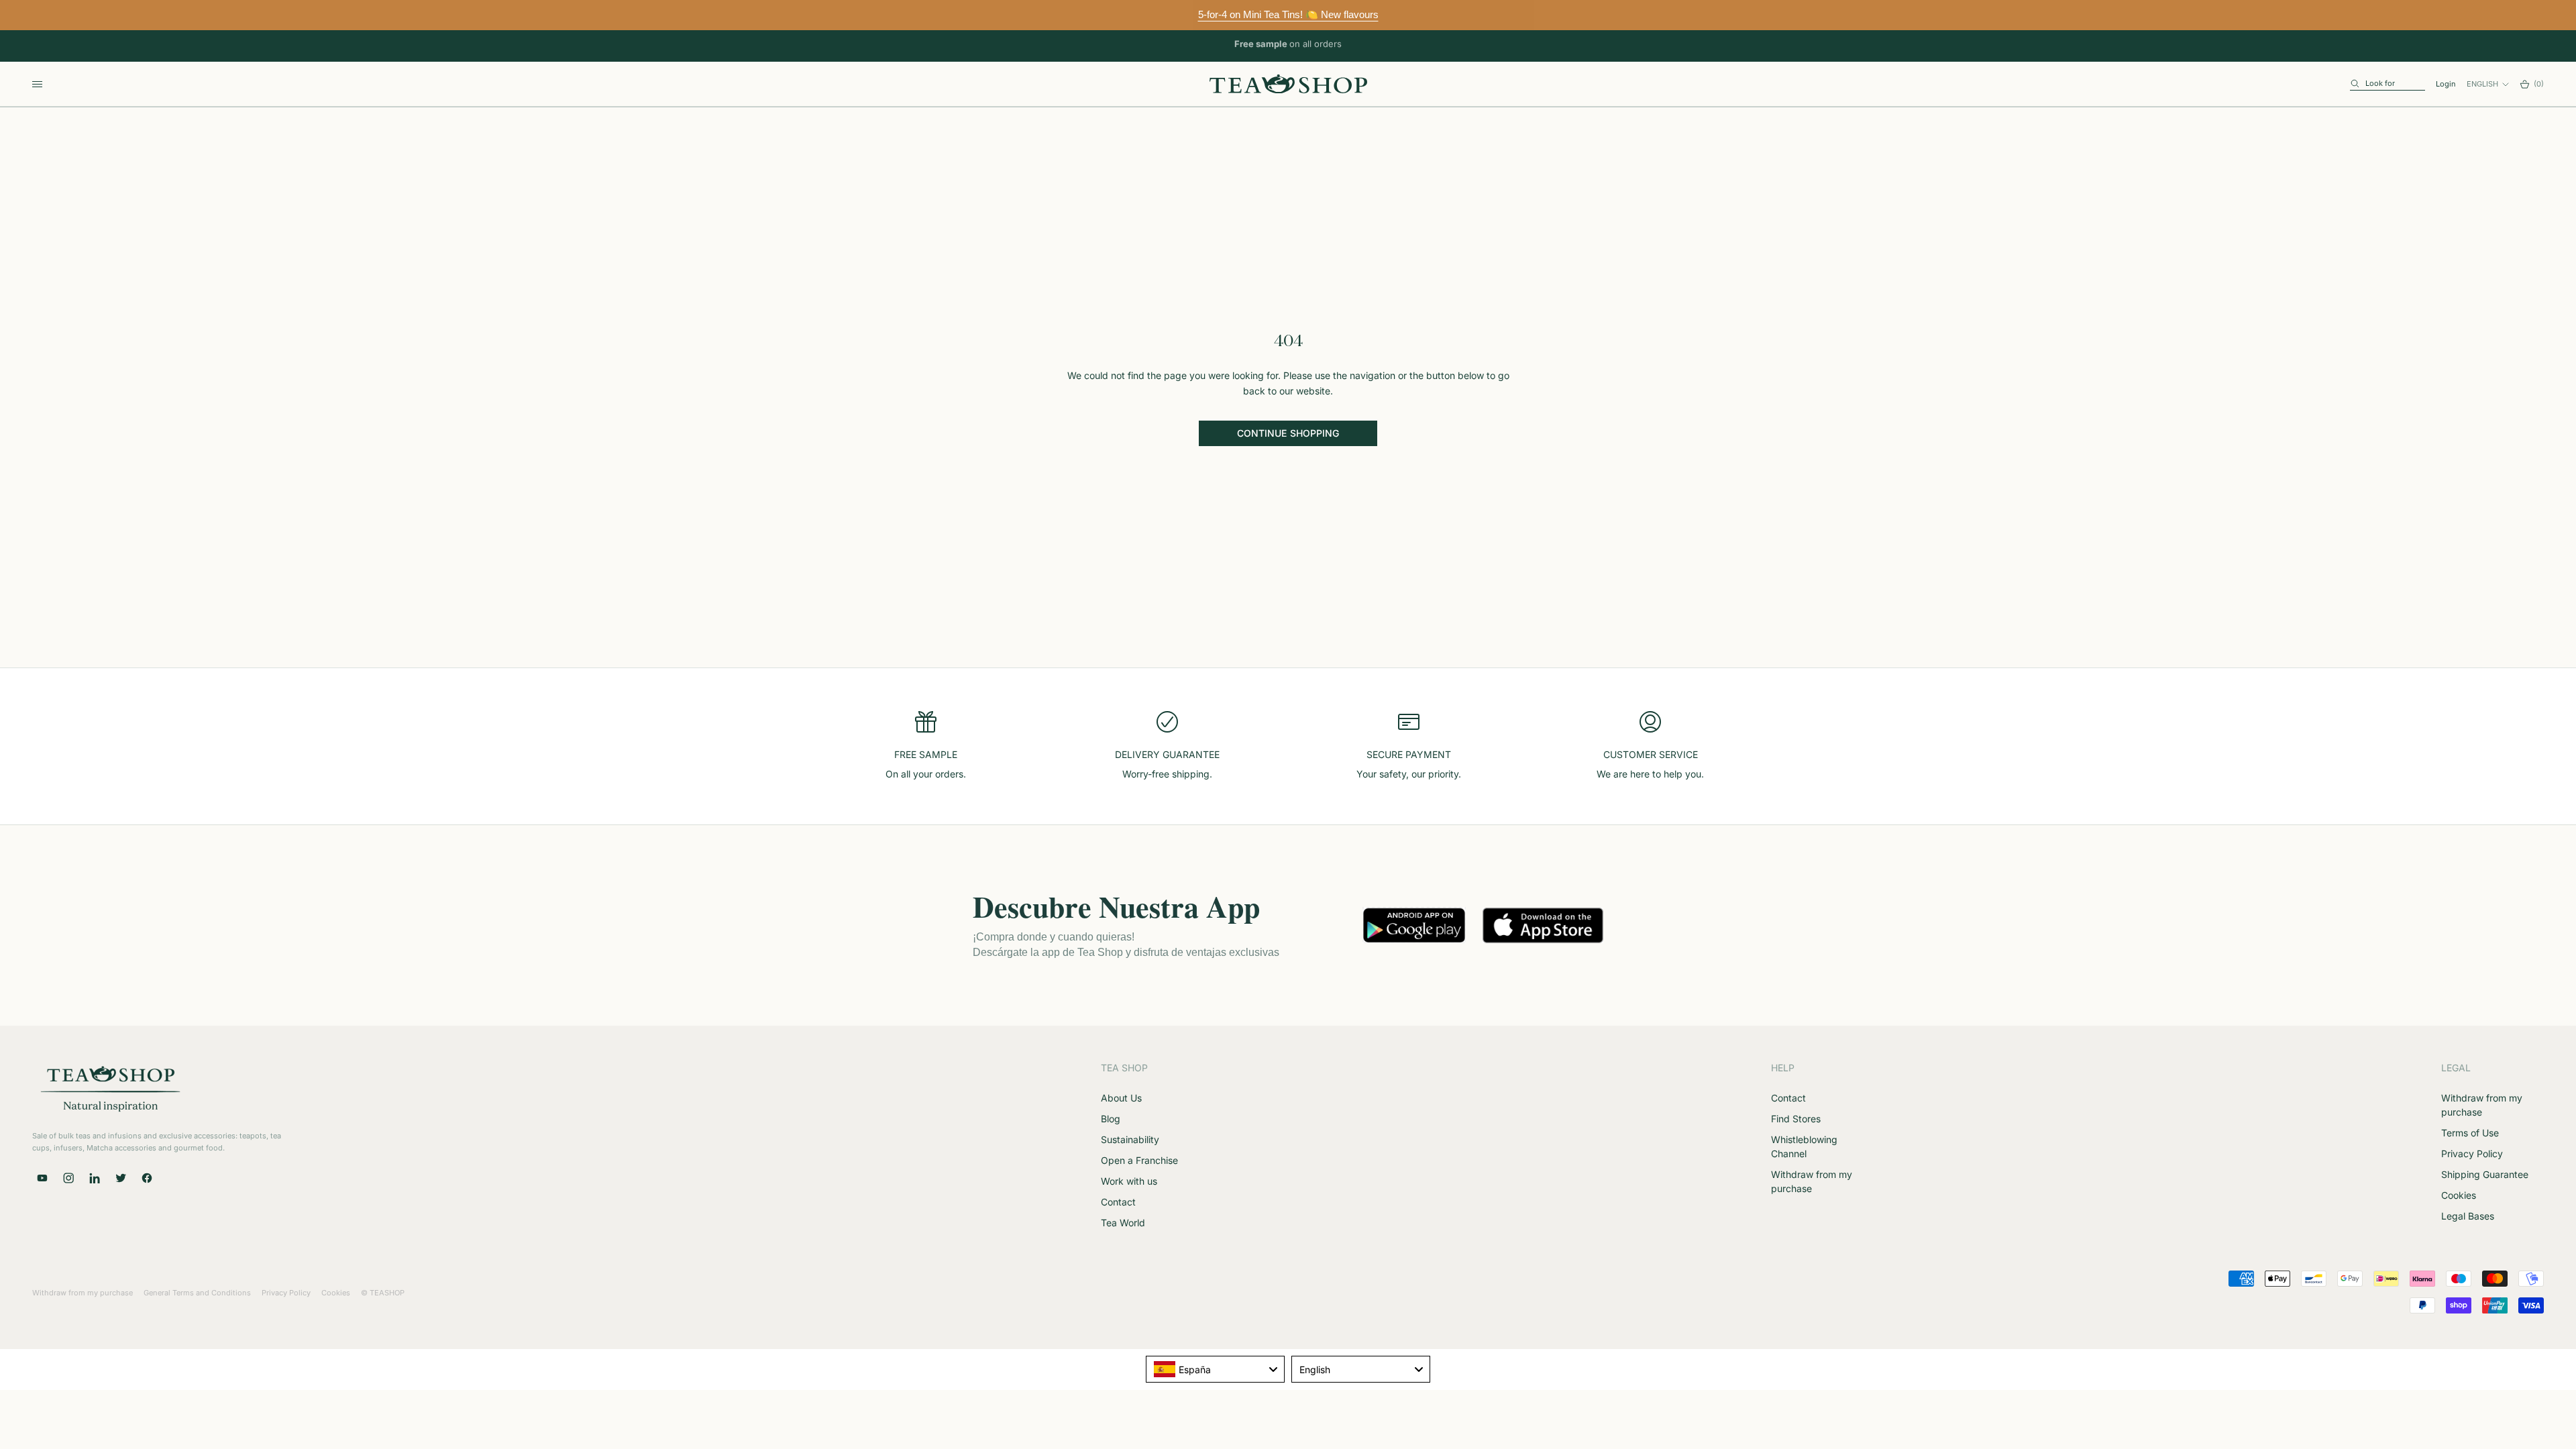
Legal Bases (2468, 1216)
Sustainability (1130, 1139)
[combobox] (1215, 1369)
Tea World (1123, 1223)
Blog (1111, 1119)
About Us (1121, 1098)
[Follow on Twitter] (121, 1178)
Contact (1118, 1202)
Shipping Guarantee (2485, 1174)
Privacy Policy (2472, 1153)
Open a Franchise (1139, 1160)
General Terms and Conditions (197, 1293)
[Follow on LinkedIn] (95, 1178)
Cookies (2459, 1195)
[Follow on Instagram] (68, 1178)
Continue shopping (1288, 433)
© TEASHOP (383, 1293)
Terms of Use (2470, 1133)
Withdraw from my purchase (83, 1293)
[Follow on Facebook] (147, 1178)
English (2482, 84)
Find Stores (1796, 1119)
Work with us (1129, 1181)
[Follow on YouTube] (42, 1178)
